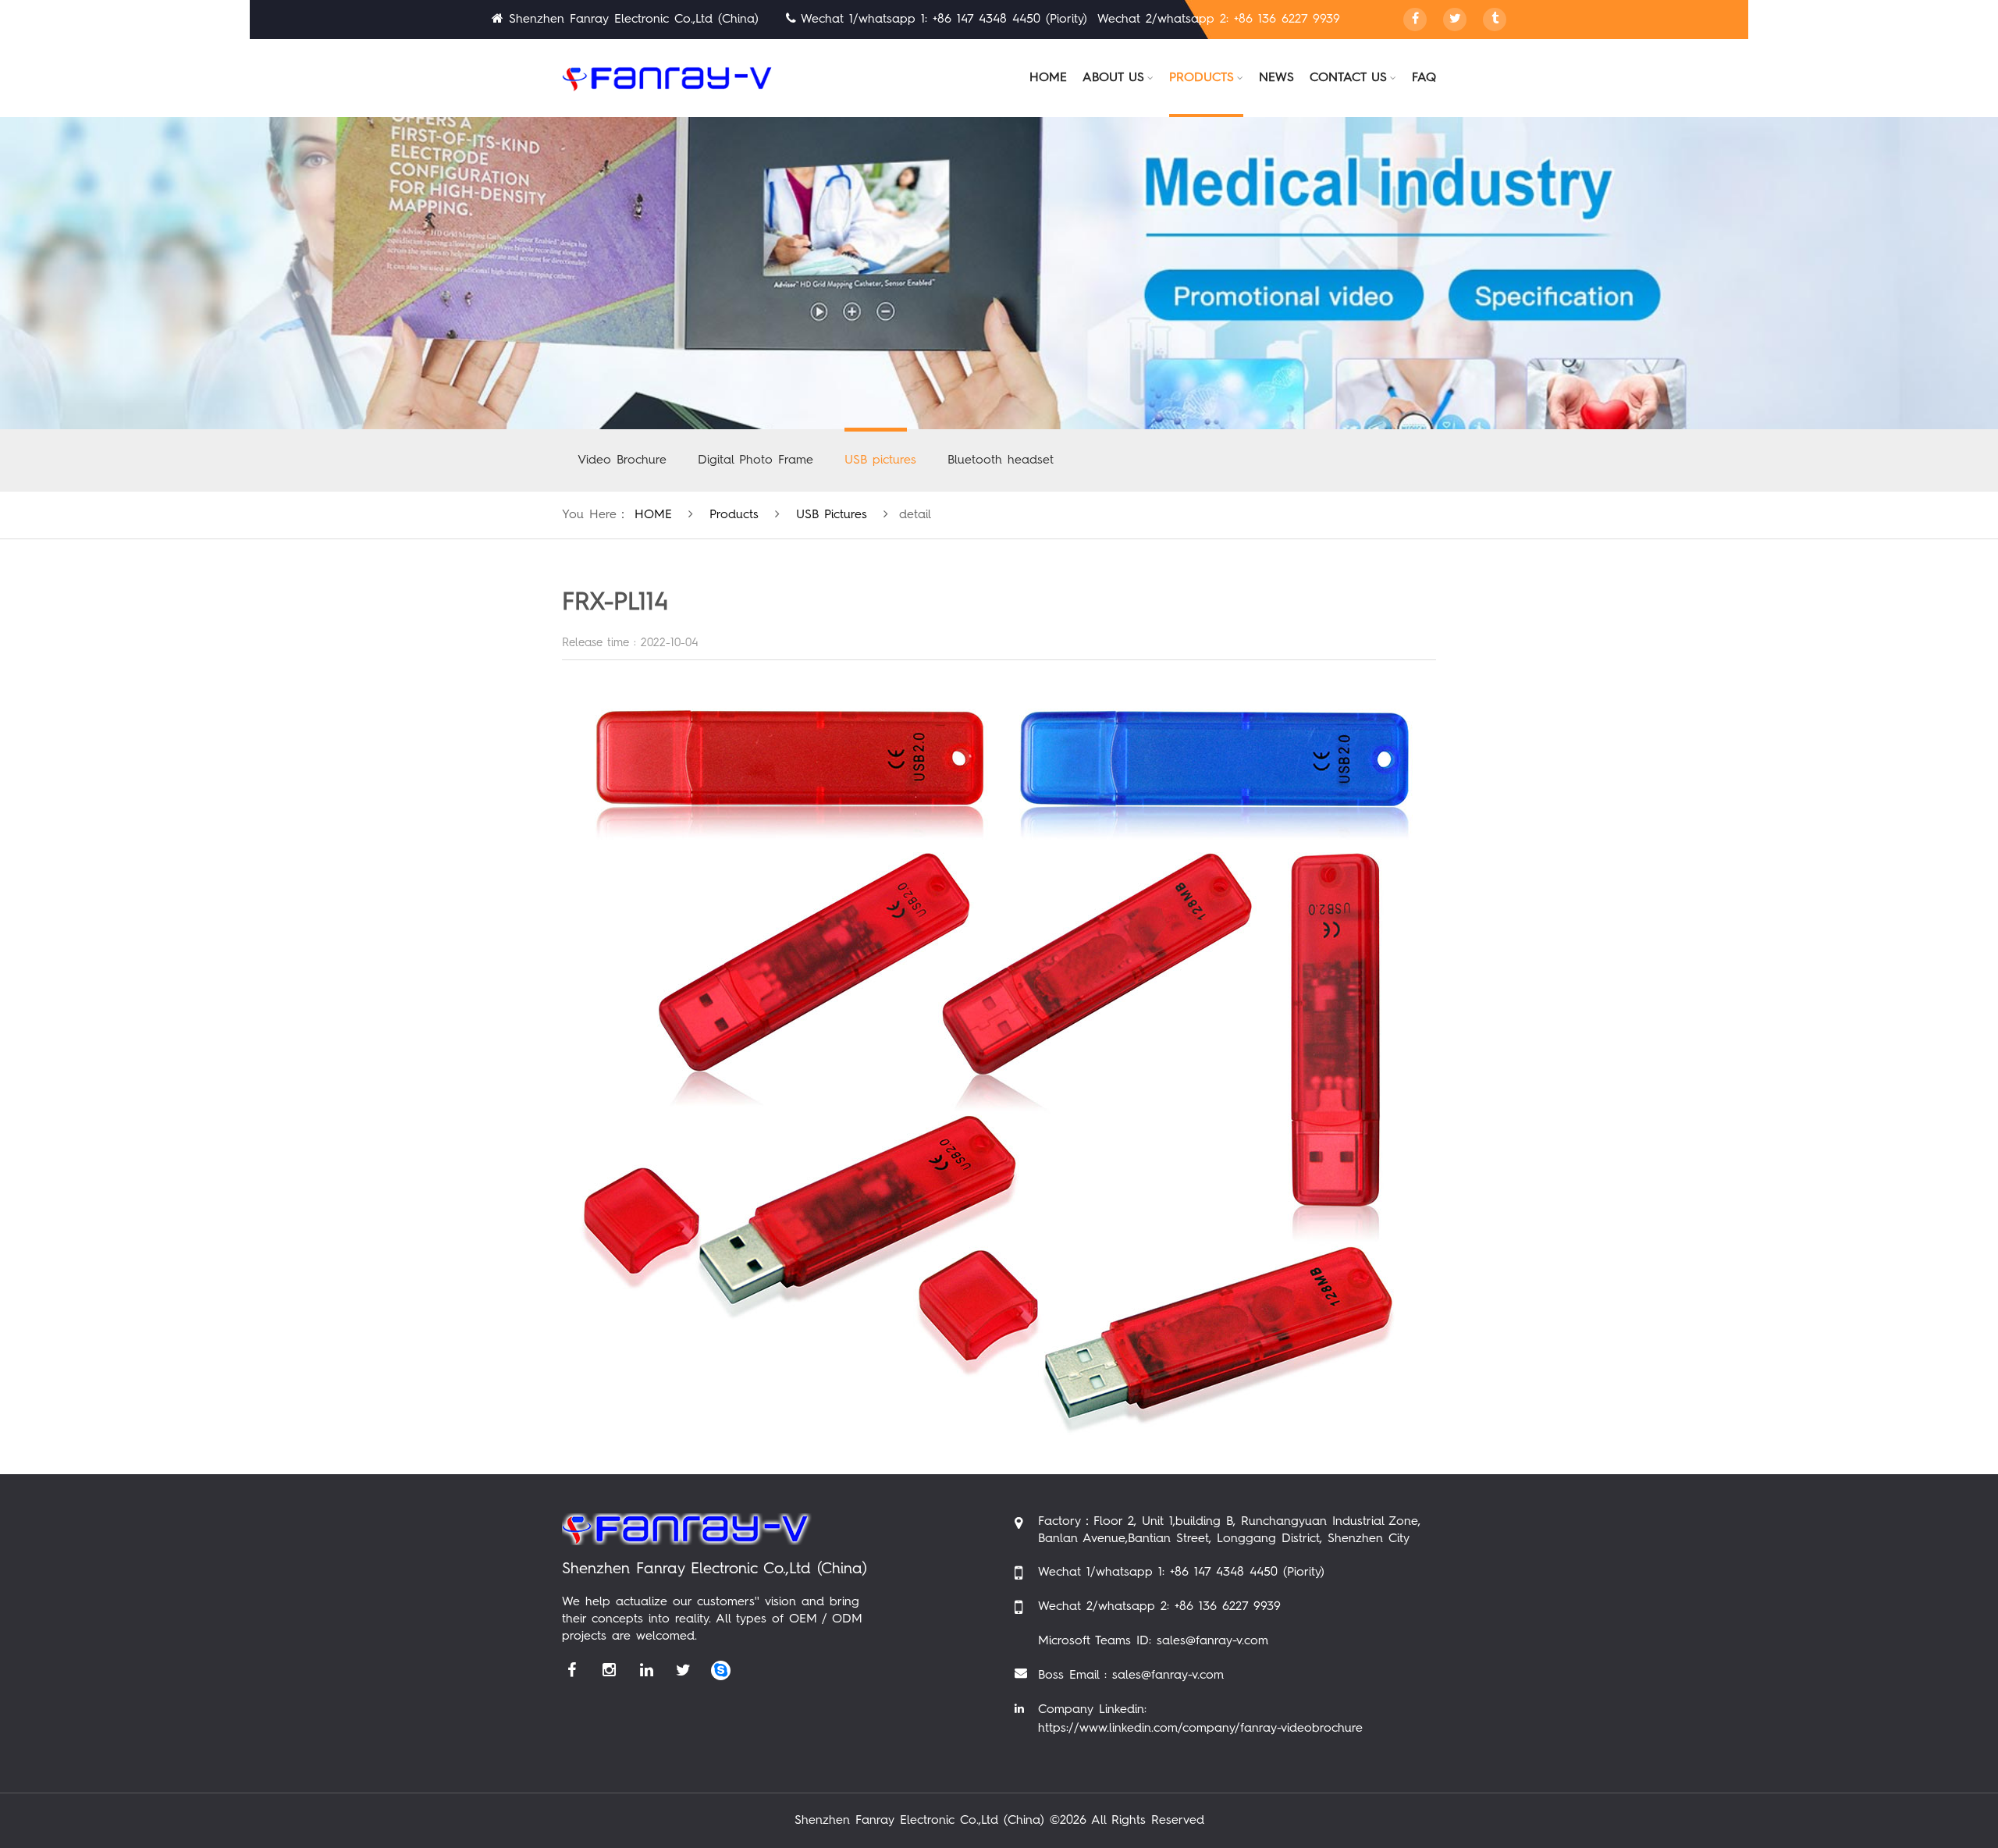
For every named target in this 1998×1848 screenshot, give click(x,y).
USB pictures (880, 460)
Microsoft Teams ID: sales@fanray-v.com (1153, 1641)
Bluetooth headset (1001, 460)
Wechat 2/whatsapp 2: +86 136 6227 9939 (1159, 1607)
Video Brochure (622, 460)
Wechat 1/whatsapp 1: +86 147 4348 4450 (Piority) (1181, 1573)
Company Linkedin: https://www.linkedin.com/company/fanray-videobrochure (1200, 1719)
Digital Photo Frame (755, 460)
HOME (653, 515)
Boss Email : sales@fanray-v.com (1131, 1676)
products (734, 515)
